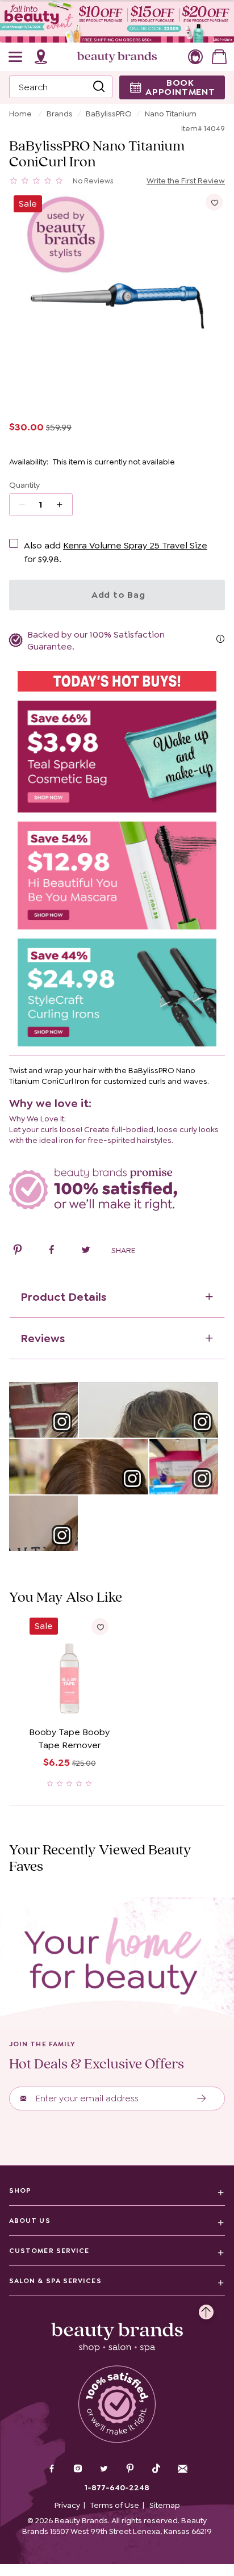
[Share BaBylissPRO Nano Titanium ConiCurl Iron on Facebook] (52, 1251)
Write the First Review (186, 181)
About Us (30, 2221)
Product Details (63, 1297)
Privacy (67, 2505)
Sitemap (165, 2505)
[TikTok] (156, 2469)
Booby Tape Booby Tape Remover (69, 1739)
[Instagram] (78, 2470)
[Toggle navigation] (16, 57)
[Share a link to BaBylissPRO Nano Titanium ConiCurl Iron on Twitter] (86, 1251)
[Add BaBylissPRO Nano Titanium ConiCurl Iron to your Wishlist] (214, 202)
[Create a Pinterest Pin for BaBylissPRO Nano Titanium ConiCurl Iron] (18, 1251)
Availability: (29, 462)
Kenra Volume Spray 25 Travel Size (135, 545)
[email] (182, 2469)
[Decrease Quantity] (63, 505)
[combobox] (61, 87)
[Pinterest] (130, 2470)
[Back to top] (206, 2309)
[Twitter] (104, 2470)
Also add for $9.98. (116, 552)
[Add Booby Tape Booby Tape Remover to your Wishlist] (100, 1627)
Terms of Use (115, 2505)
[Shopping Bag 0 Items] (219, 57)
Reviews (43, 1338)
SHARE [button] (123, 1250)
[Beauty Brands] (117, 57)
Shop (20, 2190)
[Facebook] (52, 2470)
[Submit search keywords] (99, 87)
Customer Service (49, 2251)
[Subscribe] (202, 2099)
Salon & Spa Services (55, 2281)
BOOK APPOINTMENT (180, 87)
